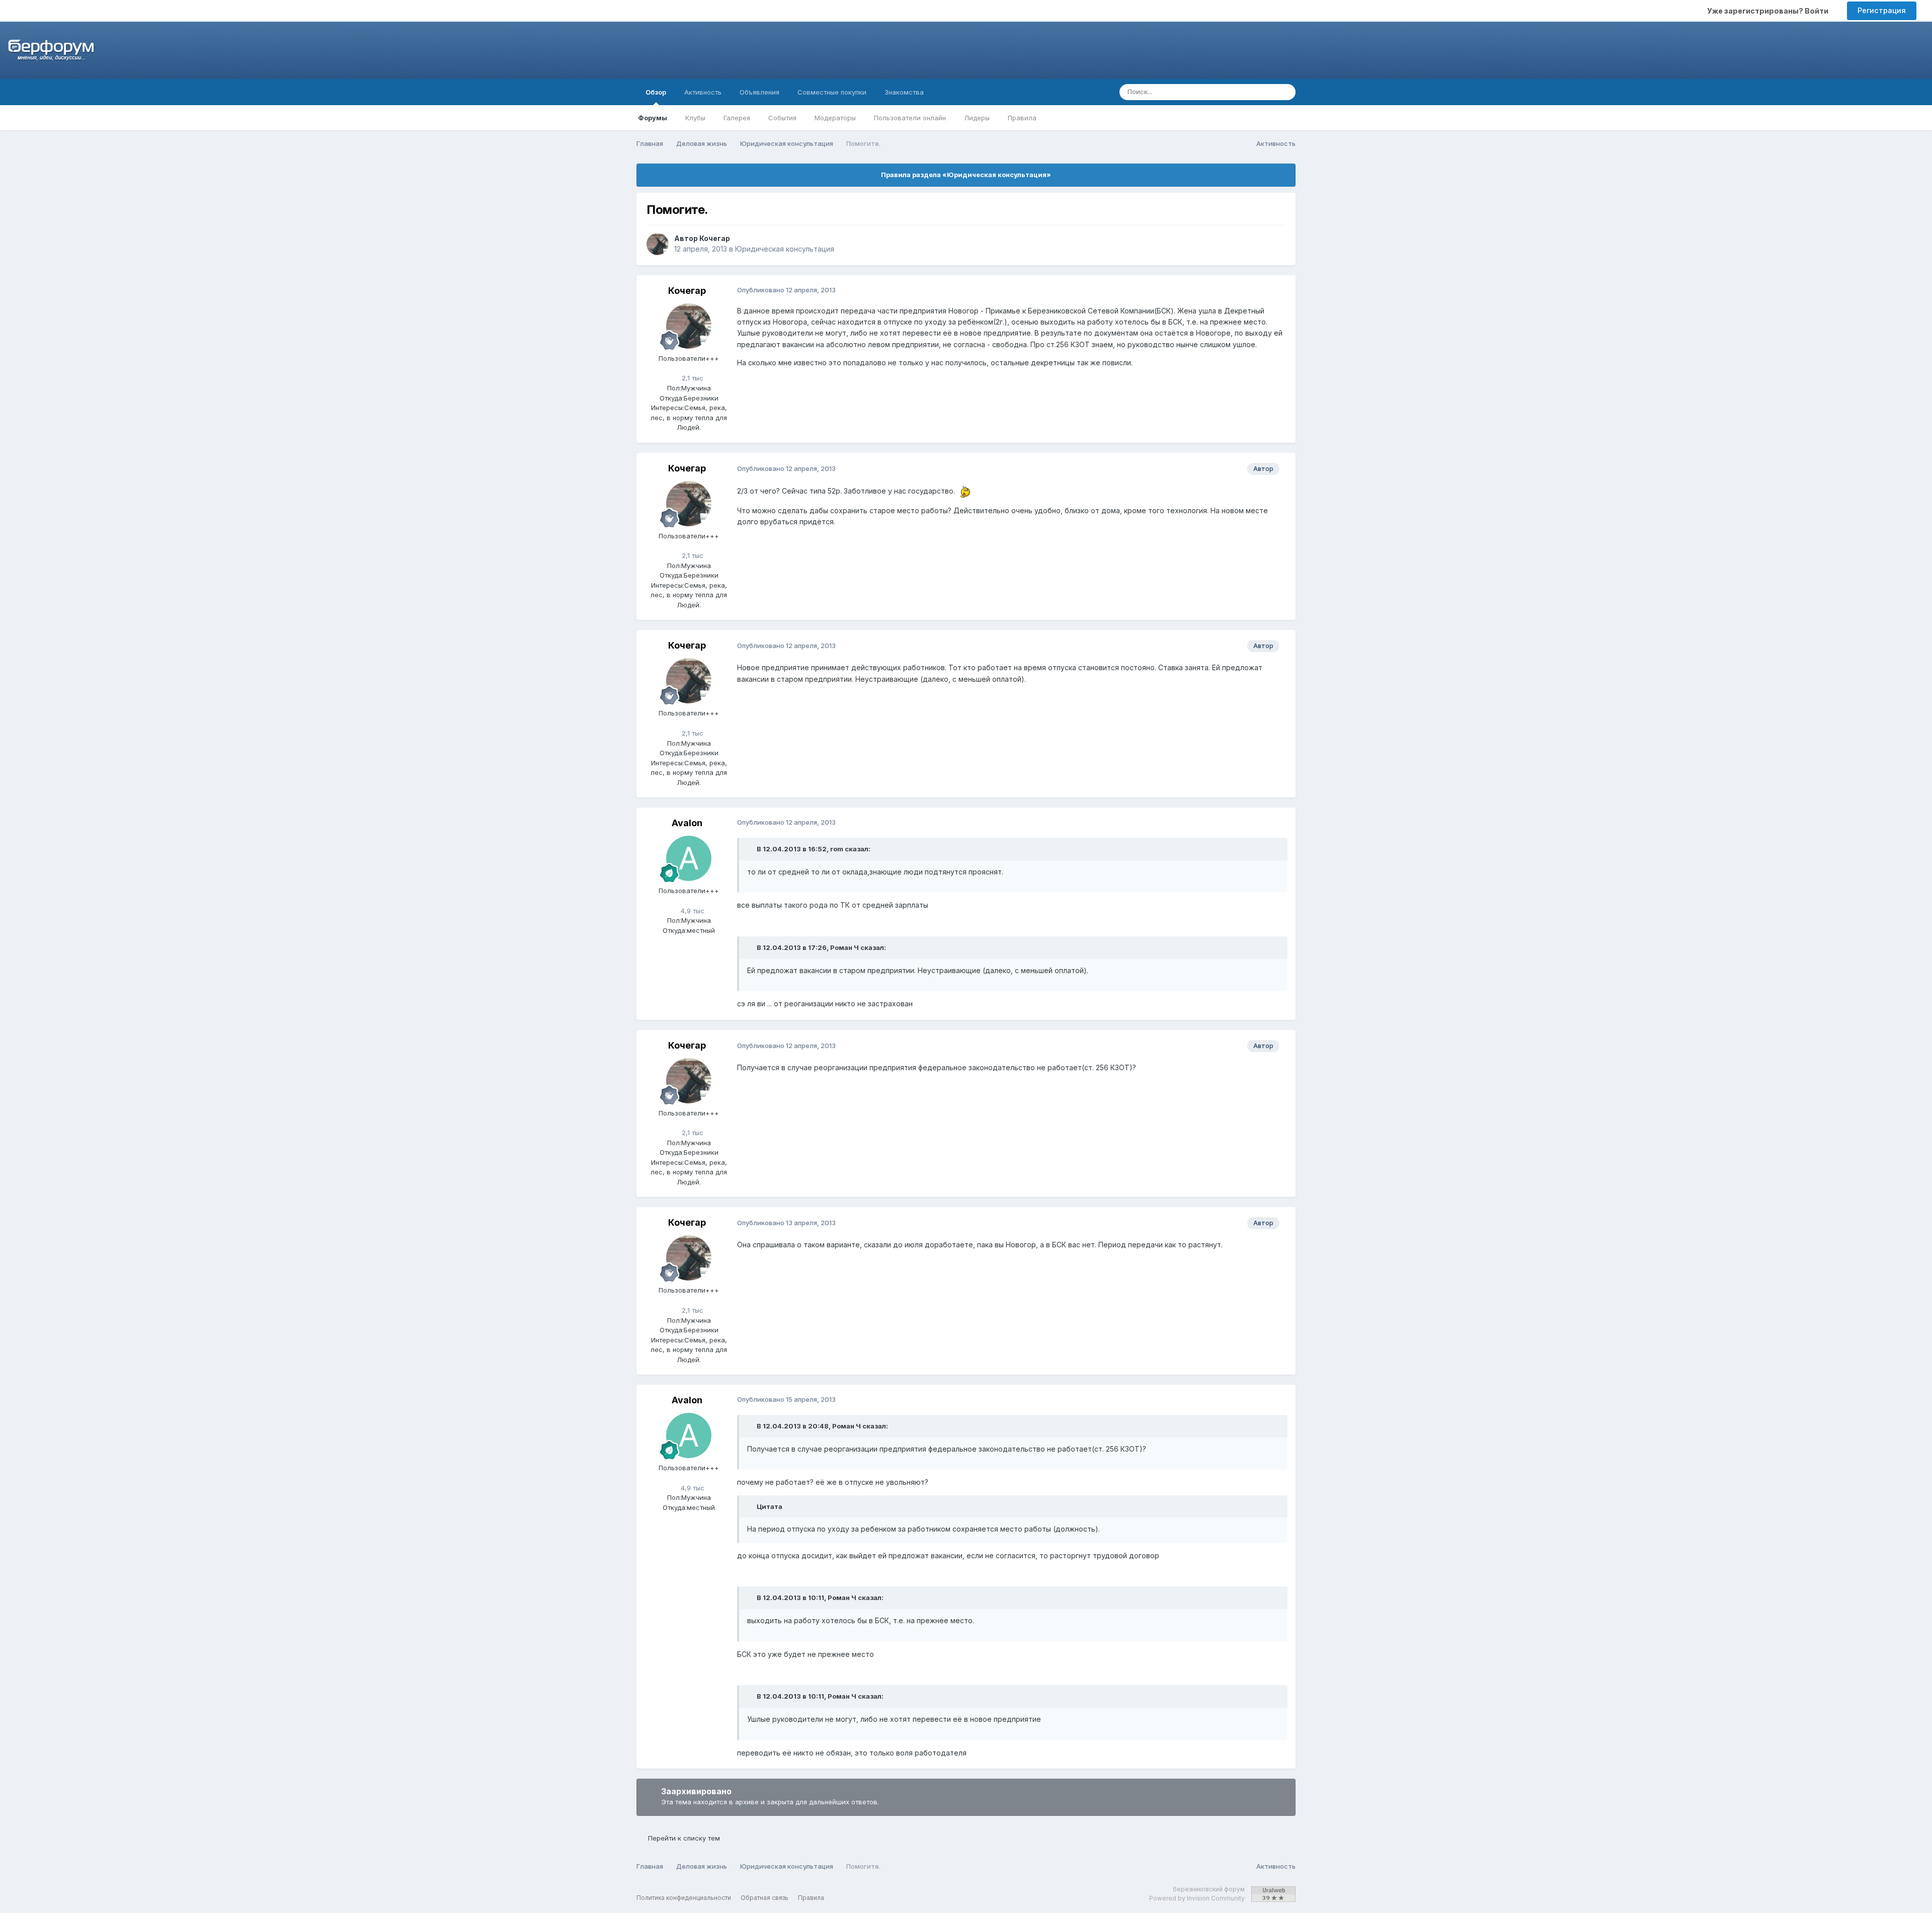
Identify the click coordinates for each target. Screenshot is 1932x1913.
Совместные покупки (832, 92)
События (782, 118)
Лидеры (977, 118)
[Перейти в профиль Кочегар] (658, 244)
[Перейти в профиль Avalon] (689, 858)
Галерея (737, 118)
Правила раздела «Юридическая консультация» (966, 175)
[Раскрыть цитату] (751, 849)
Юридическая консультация (785, 249)
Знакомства (904, 92)
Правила (1022, 118)
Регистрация (1882, 10)
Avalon (687, 823)
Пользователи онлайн (910, 118)
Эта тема (1247, 92)
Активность (703, 92)
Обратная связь (764, 1898)
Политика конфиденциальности (684, 1898)
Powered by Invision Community (1197, 1898)
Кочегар (715, 238)
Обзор (656, 92)
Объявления (759, 92)
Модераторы (835, 118)
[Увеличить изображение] (964, 491)
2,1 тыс (692, 378)
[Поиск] (1285, 92)
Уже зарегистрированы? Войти (1769, 11)
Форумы (653, 118)
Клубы (695, 118)
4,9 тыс (692, 911)
